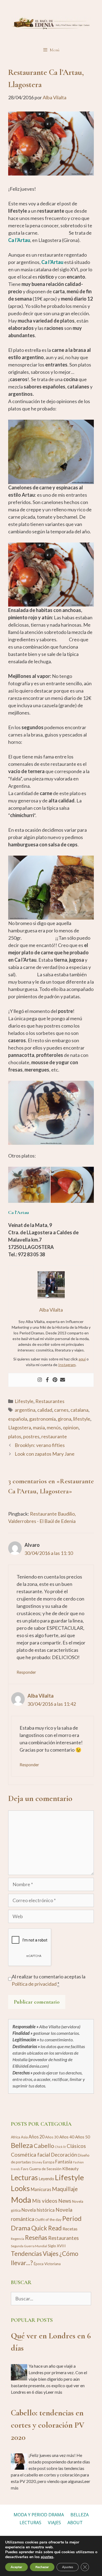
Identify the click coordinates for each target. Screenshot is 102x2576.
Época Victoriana (47, 2264)
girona (64, 1419)
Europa (49, 2162)
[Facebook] (47, 1380)
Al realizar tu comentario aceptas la (49, 1980)
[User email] (63, 1380)
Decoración (64, 2155)
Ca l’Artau (52, 262)
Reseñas (36, 2238)
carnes (61, 1410)
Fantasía (64, 2162)
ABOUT (75, 2523)
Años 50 (83, 2137)
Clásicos (76, 2146)
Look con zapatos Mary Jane (45, 1454)
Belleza (22, 2145)
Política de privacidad (34, 1984)
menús (54, 1427)
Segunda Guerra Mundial (29, 2246)
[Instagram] (40, 1380)
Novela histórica (38, 2210)
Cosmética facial (30, 2155)
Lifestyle (24, 1401)
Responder (26, 1672)
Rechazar (42, 2567)
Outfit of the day (48, 2220)
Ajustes (68, 2567)
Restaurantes (50, 1401)
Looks (20, 2188)
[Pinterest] (55, 1380)
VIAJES (54, 2523)
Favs (25, 2169)
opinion (71, 1427)
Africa (16, 2137)
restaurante (54, 1436)
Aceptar (16, 2567)
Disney (37, 2162)
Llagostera (20, 1427)
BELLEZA (80, 2515)
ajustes (47, 2557)
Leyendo (46, 2179)
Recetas (70, 2229)
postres (31, 1436)
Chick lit (60, 2147)
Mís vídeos (45, 2201)
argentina (25, 1410)
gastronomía (42, 1419)
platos (15, 1436)
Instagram (67, 1365)
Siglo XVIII (57, 2246)
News (65, 2201)
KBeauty (70, 2168)
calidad (45, 1410)
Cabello (44, 2146)
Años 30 (52, 2137)
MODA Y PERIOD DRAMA (39, 2515)
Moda (21, 2200)
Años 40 (67, 2137)
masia (39, 1427)
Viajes (51, 2254)
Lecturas (24, 2178)
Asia (24, 2137)
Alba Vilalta (41, 1696)
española (18, 1419)
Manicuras (41, 2189)
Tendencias (26, 2253)
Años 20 (36, 2137)
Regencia (18, 2239)
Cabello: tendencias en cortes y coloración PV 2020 (48, 2425)
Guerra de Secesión (45, 2169)
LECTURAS (30, 2523)
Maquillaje (65, 2189)
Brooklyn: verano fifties (40, 1445)
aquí (82, 1359)
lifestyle (82, 1419)
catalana (79, 1410)
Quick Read (47, 2228)
